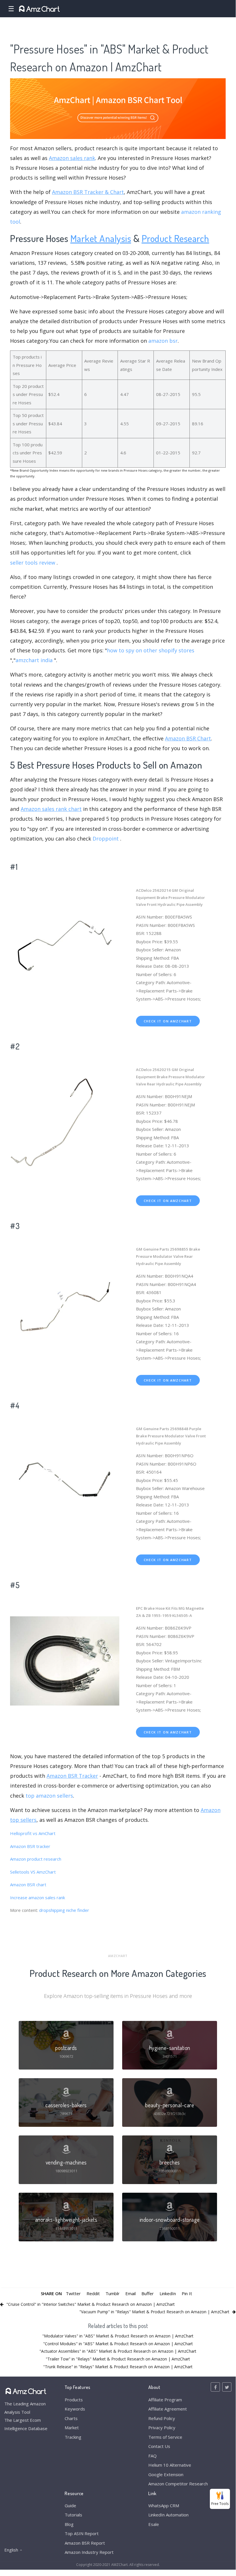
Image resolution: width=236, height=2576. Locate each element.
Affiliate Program (165, 2400)
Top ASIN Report (82, 2533)
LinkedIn (168, 2293)
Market (72, 2428)
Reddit (93, 2293)
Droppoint (106, 839)
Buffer (148, 2293)
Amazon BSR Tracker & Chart (88, 192)
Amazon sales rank (72, 158)
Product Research (175, 238)
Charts (71, 2418)
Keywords (75, 2409)
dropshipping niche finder (64, 1910)
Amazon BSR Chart (188, 738)
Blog (69, 2524)
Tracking (73, 2437)
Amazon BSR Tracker (72, 1776)
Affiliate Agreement (168, 2409)
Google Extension (166, 2474)
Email (131, 2293)
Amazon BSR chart (28, 1885)
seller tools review (33, 563)
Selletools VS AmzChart (33, 1872)
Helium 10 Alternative (170, 2465)
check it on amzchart (168, 1021)
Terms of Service (165, 2437)
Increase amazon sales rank (38, 1897)
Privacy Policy (162, 2428)
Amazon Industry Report (89, 2552)
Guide (70, 2505)
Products (74, 2400)
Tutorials (73, 2515)
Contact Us (159, 2446)
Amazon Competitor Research (178, 2484)
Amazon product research (36, 1859)
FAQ (152, 2456)
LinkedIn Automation (168, 2515)
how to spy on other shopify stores (151, 650)
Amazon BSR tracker (30, 1846)
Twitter (73, 2293)
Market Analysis (101, 238)
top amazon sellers (49, 1796)
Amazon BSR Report (85, 2543)
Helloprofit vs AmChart (33, 1833)
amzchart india (34, 660)
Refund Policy (162, 2418)
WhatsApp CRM (164, 2505)
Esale (154, 2524)
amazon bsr (163, 341)
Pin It (187, 2293)
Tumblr (113, 2293)
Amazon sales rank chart (51, 809)
